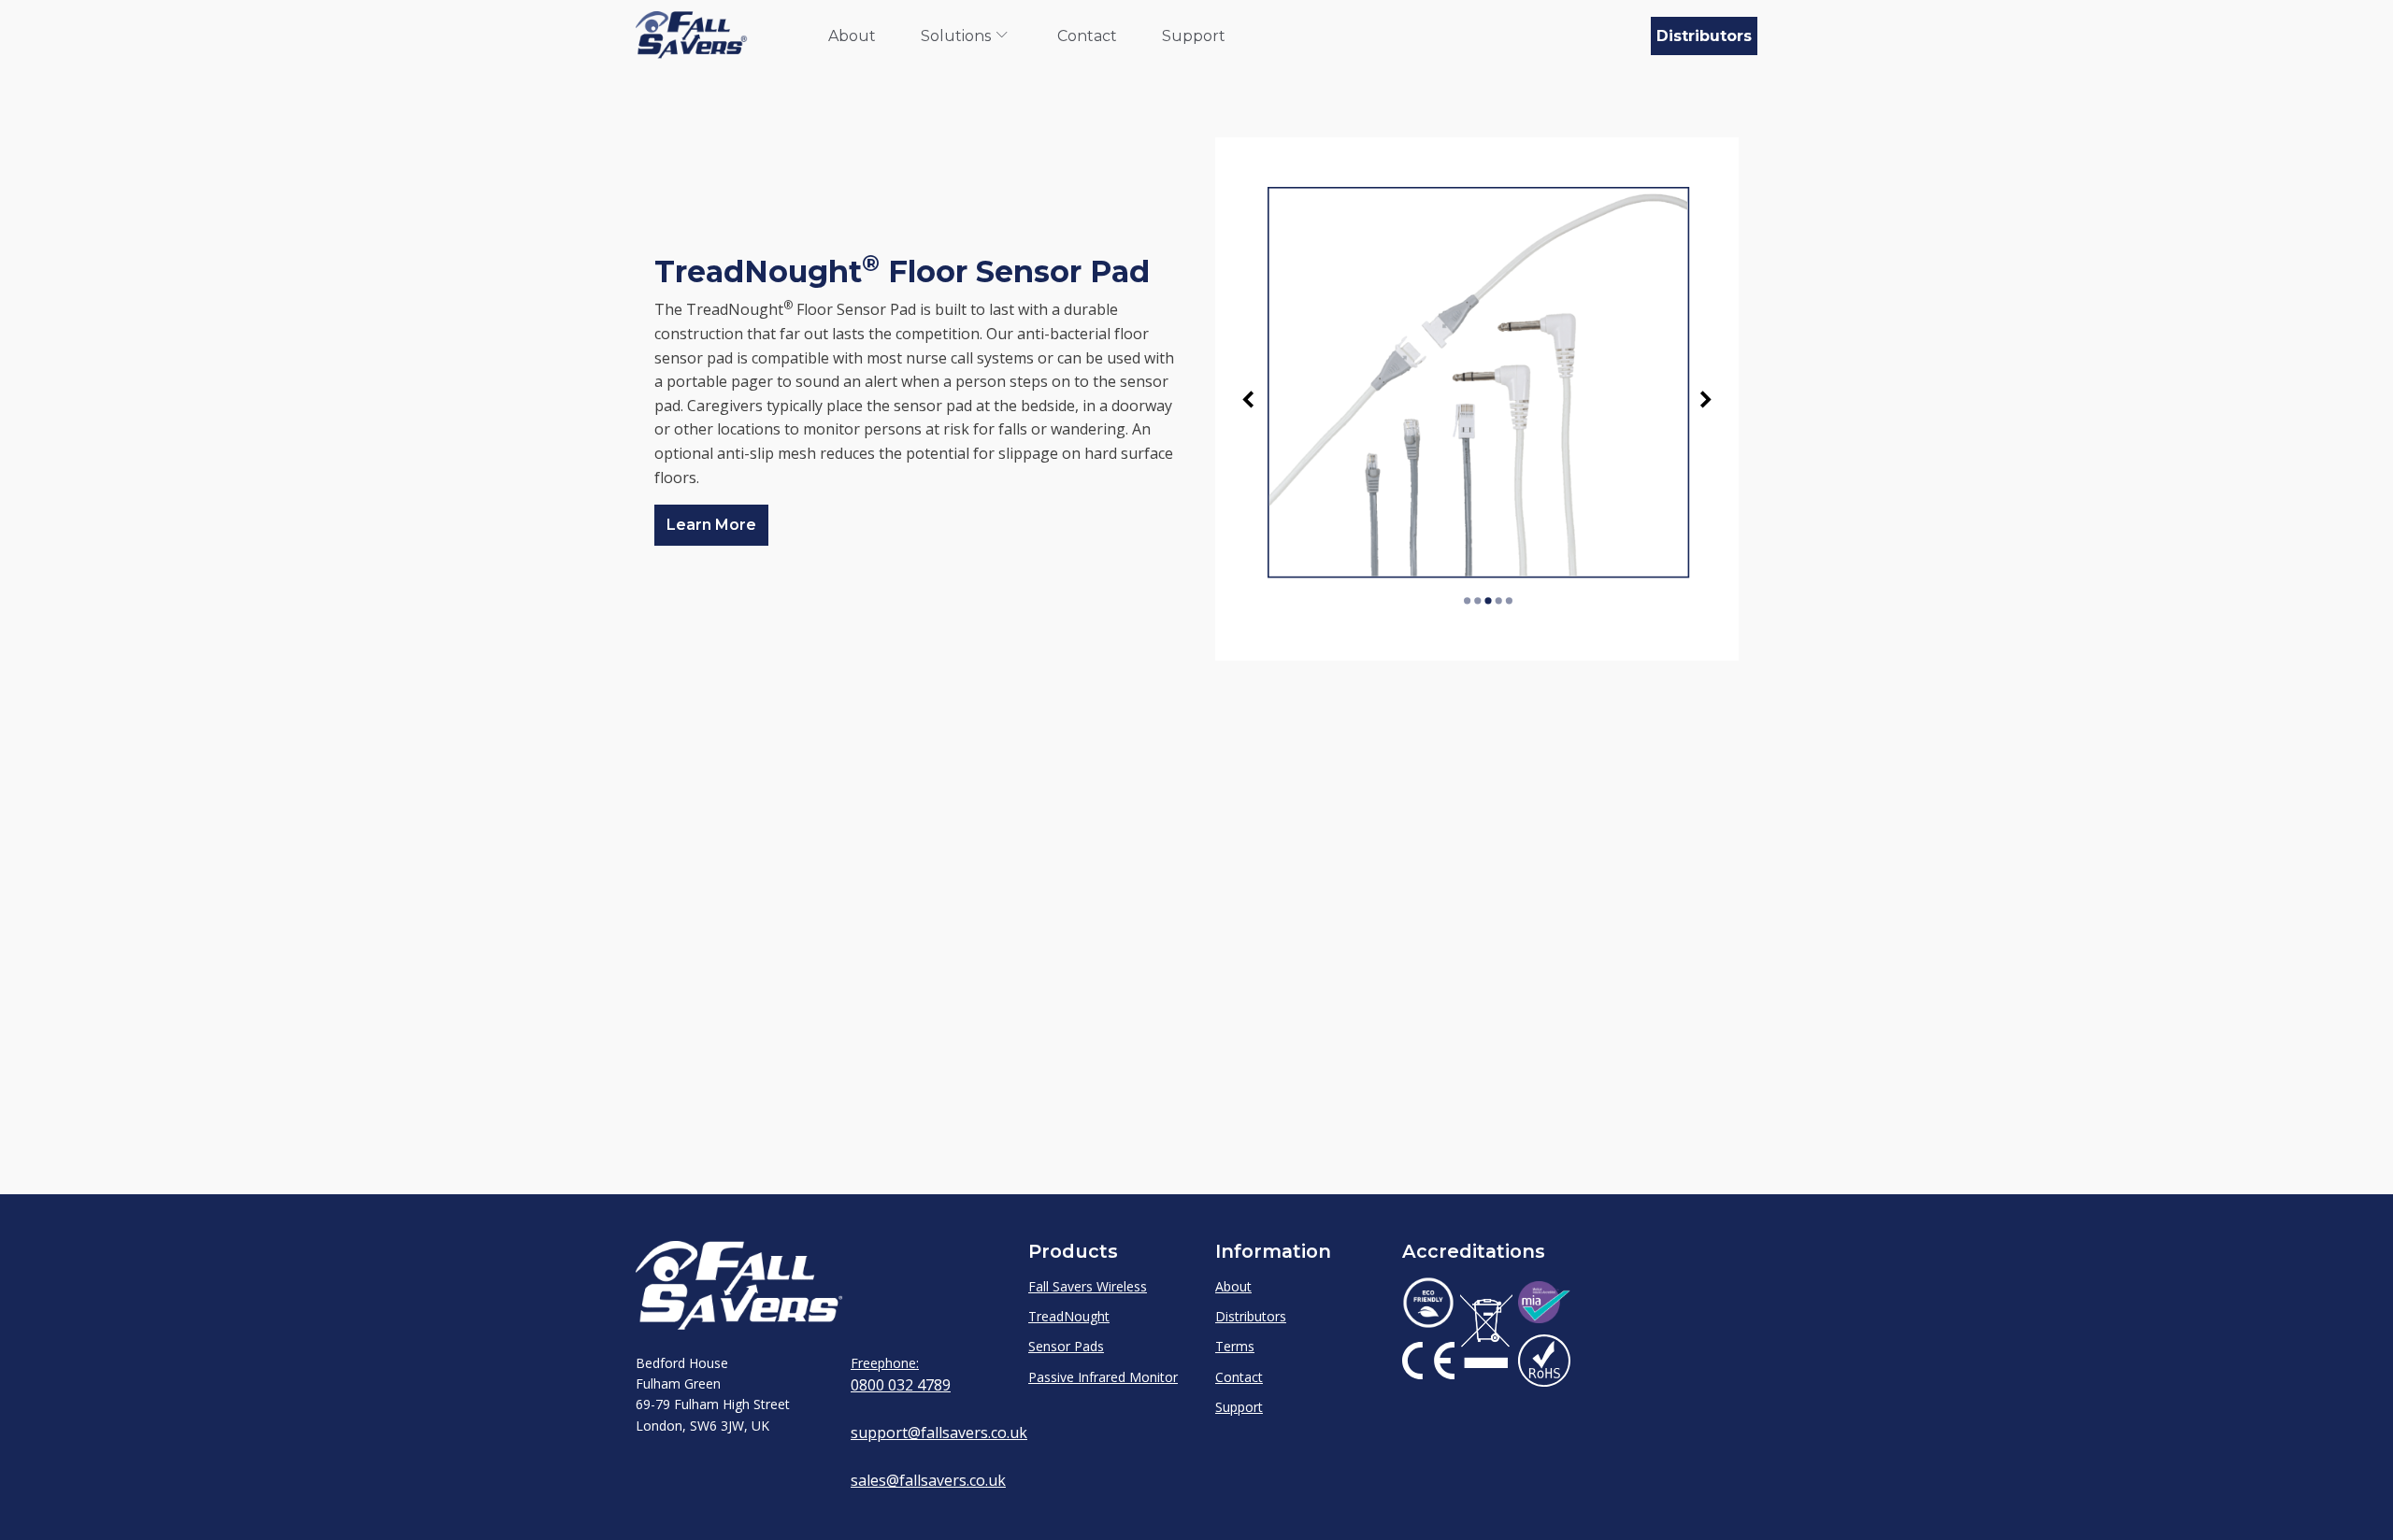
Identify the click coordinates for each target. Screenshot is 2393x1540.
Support (1194, 36)
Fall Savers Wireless (1088, 1286)
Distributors (1704, 36)
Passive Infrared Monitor (1103, 1377)
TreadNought (1069, 1316)
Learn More (711, 525)
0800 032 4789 (901, 1385)
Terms (1235, 1346)
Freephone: (885, 1363)
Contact (1087, 36)
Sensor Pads (1066, 1346)
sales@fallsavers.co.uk (928, 1480)
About (852, 36)
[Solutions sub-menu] (1006, 36)
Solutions (956, 36)
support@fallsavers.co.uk (939, 1433)
